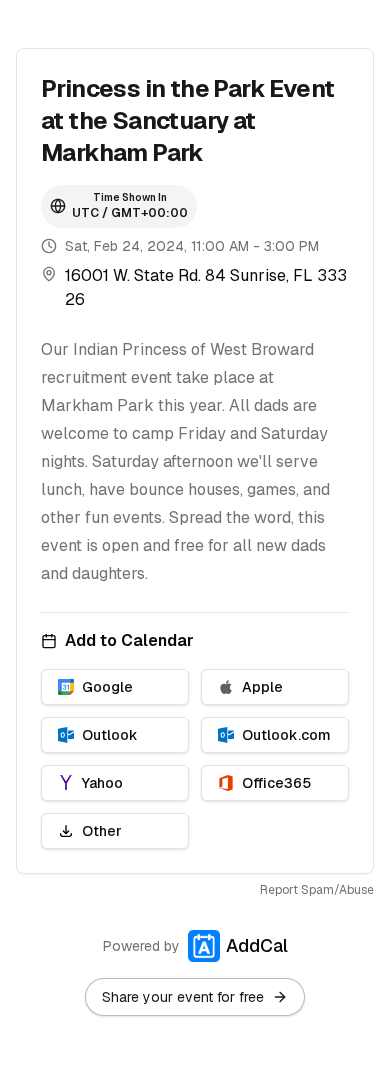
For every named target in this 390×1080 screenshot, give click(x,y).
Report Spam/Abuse (317, 890)
